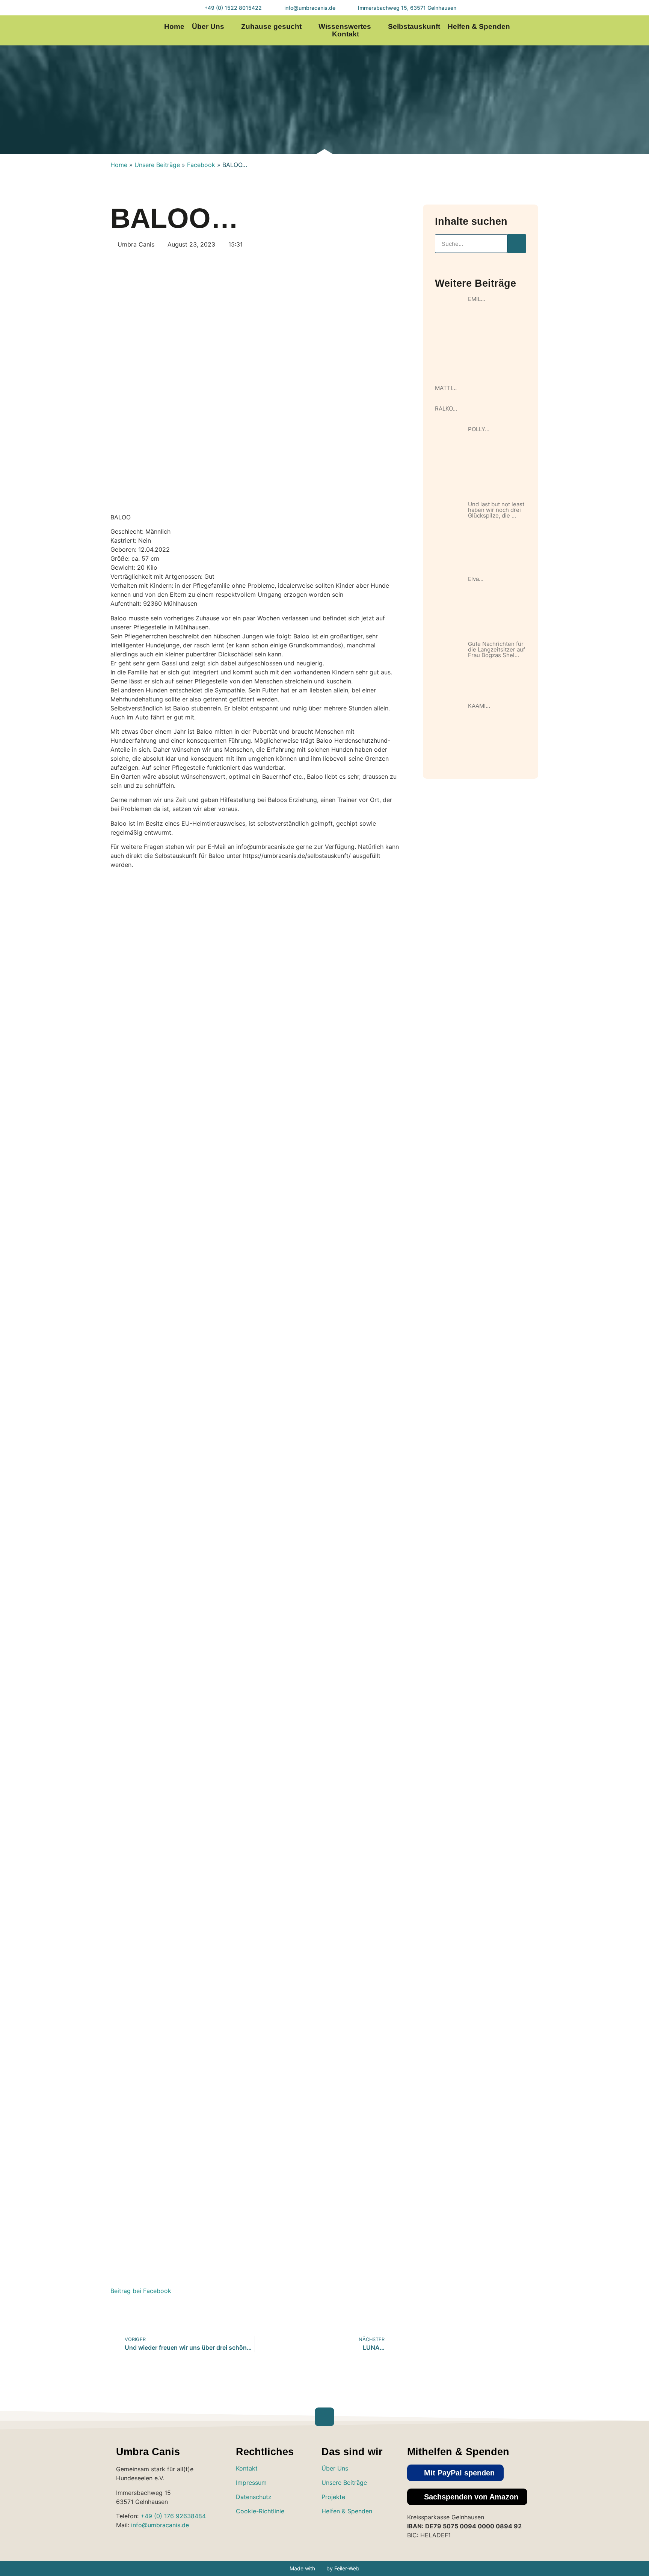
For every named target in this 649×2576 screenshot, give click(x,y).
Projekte (333, 2497)
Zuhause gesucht (271, 27)
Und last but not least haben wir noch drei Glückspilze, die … (496, 510)
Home (174, 27)
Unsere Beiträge (157, 165)
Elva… (476, 579)
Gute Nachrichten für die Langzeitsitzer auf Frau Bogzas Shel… (497, 649)
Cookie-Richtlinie (260, 2511)
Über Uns (208, 27)
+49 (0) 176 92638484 (173, 2516)
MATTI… (446, 388)
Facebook (201, 165)
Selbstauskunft (414, 27)
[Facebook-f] (585, 31)
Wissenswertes (345, 27)
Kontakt (346, 34)
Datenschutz (254, 2497)
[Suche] (517, 244)
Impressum (251, 2483)
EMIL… (477, 299)
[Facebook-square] (353, 2533)
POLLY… (479, 429)
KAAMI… (479, 706)
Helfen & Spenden (479, 27)
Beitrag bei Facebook (141, 2291)
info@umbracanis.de (160, 2525)
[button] (455, 2473)
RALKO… (446, 409)
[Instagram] (570, 31)
